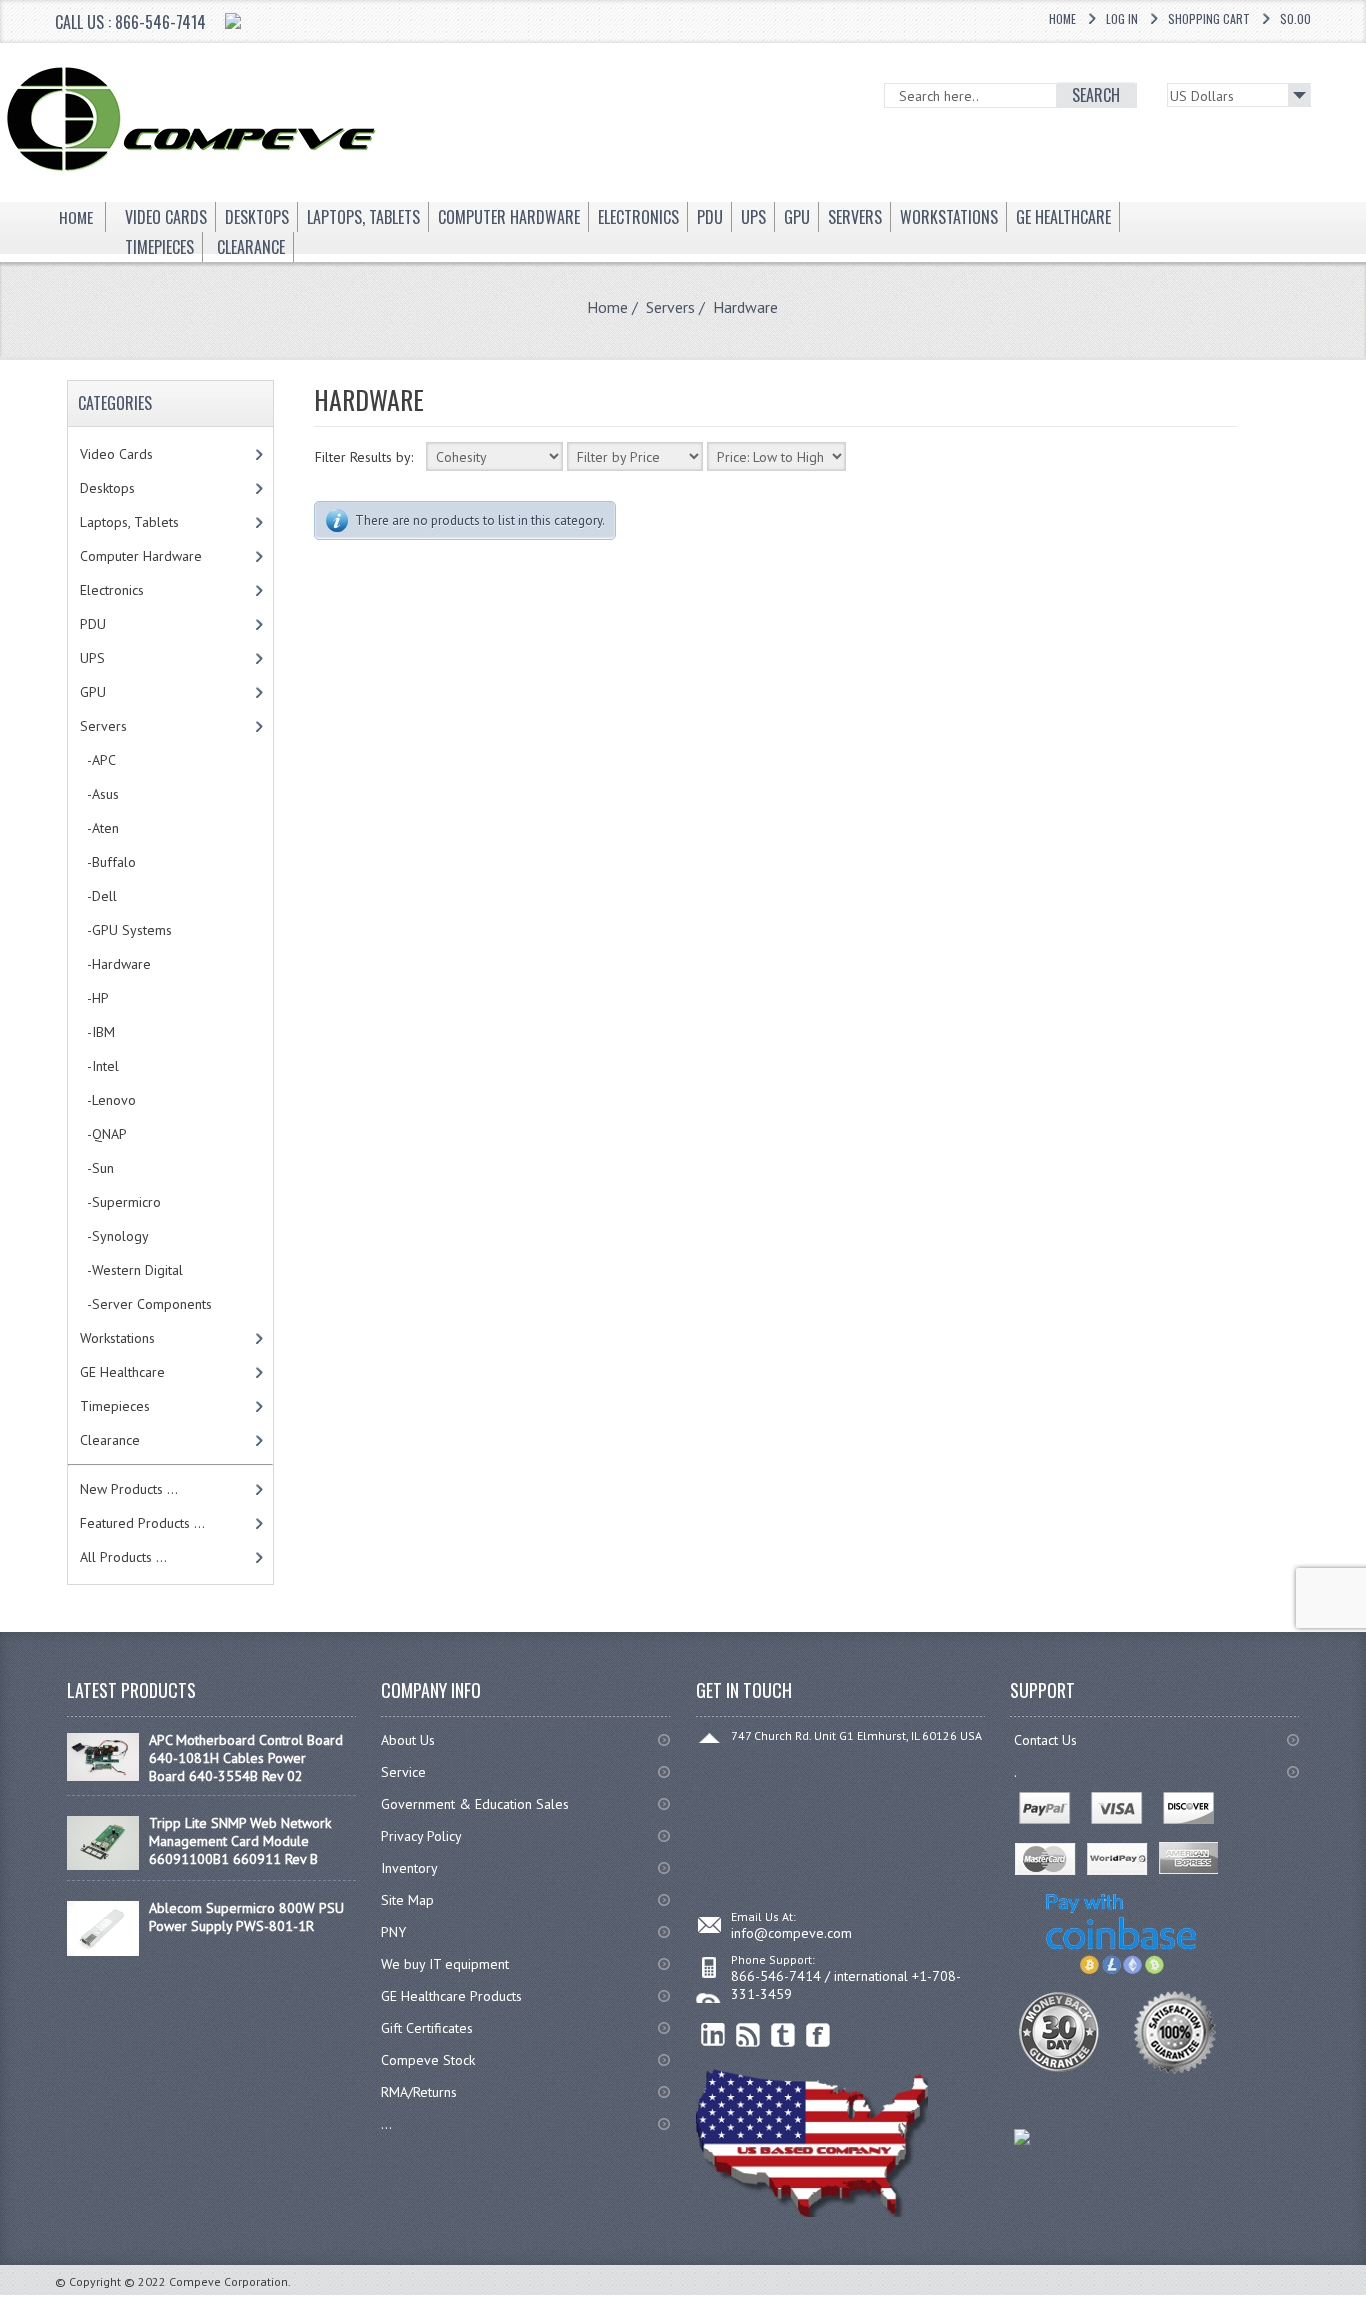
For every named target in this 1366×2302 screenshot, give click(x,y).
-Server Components (146, 1304)
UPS (92, 658)
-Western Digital (131, 1270)
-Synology (114, 1236)
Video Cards (116, 454)
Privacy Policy (421, 1836)
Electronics (112, 590)
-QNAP (103, 1134)
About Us (408, 1740)
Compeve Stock (428, 2060)
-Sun (97, 1168)
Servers (670, 307)
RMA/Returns (419, 2092)
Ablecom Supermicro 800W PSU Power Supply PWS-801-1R (246, 1917)
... (386, 2124)
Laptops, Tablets (129, 522)
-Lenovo (108, 1100)
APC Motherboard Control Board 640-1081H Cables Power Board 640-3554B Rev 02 (246, 1758)
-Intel (99, 1066)
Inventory (409, 1868)
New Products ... (129, 1489)
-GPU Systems (126, 930)
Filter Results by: (364, 457)
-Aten (99, 828)
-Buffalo (108, 862)
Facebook (818, 2035)
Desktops (107, 488)
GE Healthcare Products (451, 1996)
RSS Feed (748, 2035)
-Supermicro (120, 1202)
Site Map (407, 1900)
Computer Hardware (141, 556)
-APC (98, 760)
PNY (393, 1932)
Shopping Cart (1209, 18)
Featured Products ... (142, 1523)
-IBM (97, 1032)
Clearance (110, 1440)
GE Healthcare (122, 1372)
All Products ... (123, 1557)
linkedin (713, 2035)
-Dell (98, 896)
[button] (1365, 2301)
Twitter (783, 2035)
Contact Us (1045, 1740)
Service (403, 1772)
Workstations (117, 1338)
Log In (1122, 18)
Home (1062, 18)
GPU (93, 692)
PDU (93, 624)
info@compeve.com (791, 1933)
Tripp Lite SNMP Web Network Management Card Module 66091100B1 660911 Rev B (240, 1841)
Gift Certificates (427, 2028)
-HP (94, 998)
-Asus (99, 794)
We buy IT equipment (445, 1964)
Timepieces (115, 1406)
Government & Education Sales (475, 1804)
